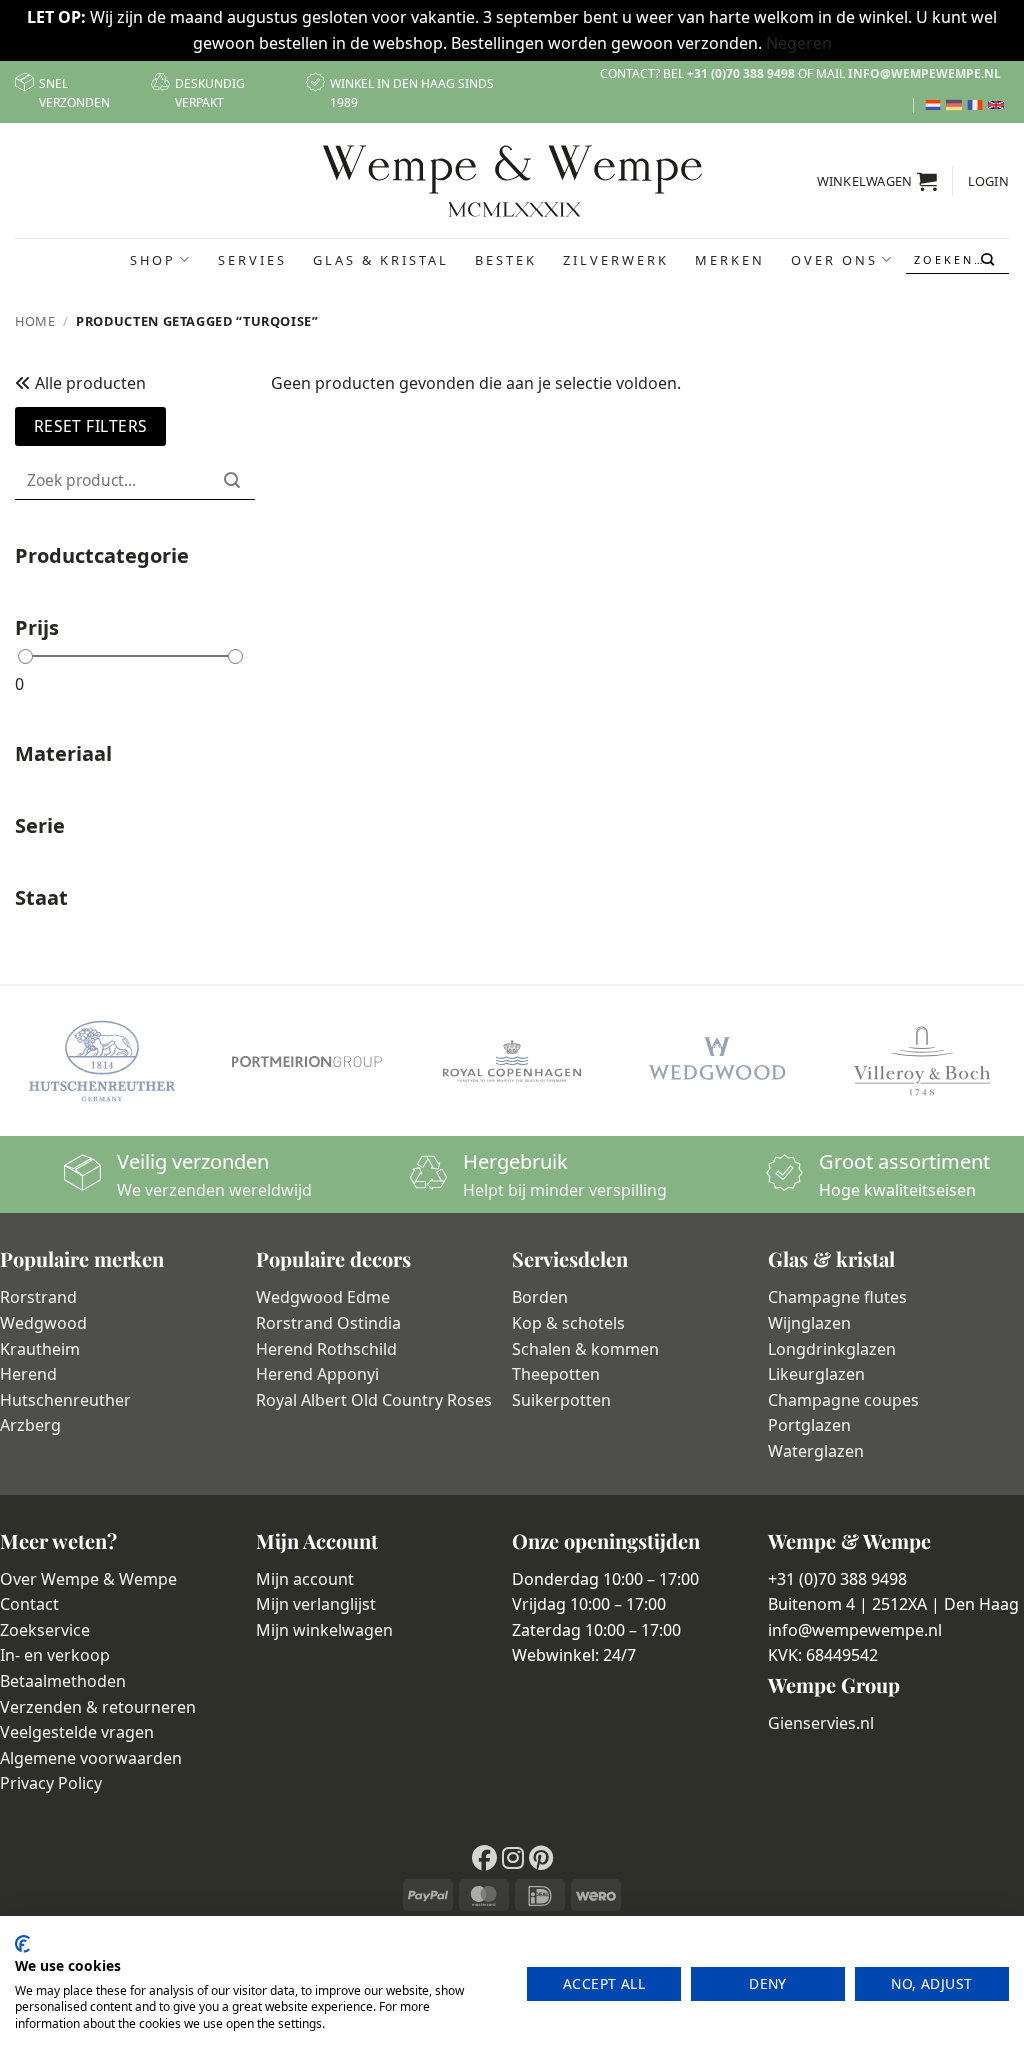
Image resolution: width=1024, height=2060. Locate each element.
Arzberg (30, 1425)
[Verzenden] (989, 260)
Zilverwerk (616, 260)
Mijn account (305, 1579)
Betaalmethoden (63, 1681)
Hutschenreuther (65, 1400)
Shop (153, 260)
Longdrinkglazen (832, 1349)
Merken (730, 260)
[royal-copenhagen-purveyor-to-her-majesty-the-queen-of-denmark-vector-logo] (512, 1061)
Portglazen (809, 1425)
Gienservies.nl (821, 1723)
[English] (998, 105)
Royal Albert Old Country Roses (374, 1400)
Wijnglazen (809, 1323)
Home (35, 321)
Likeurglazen (816, 1374)
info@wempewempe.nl (924, 73)
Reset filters (91, 426)
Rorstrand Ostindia (328, 1323)
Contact (29, 1604)
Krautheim (40, 1349)
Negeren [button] (799, 43)
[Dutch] (935, 105)
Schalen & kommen (585, 1349)
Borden (540, 1297)
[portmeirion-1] (307, 1061)
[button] (877, 181)
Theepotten (556, 1374)
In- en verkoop (55, 1655)
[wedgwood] (716, 1061)
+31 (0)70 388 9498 (741, 73)
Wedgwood (43, 1323)
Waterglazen (816, 1451)
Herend (28, 1374)
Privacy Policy (51, 1783)
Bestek (506, 260)
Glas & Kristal (381, 260)
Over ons (834, 260)
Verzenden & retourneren (98, 1707)
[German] (956, 105)
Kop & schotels (568, 1323)
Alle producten (88, 383)
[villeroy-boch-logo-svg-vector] (921, 1061)
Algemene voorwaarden (91, 1758)
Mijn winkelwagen (324, 1630)
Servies (252, 260)
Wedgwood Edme (323, 1297)
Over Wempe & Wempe (88, 1579)
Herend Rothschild (326, 1349)
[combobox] (958, 259)
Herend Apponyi (317, 1374)
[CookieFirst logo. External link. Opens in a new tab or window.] (22, 1944)
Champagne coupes (843, 1400)
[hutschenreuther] (102, 1061)
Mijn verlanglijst (316, 1604)
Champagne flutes (837, 1297)
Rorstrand (38, 1297)
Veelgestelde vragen (77, 1732)
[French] (977, 105)
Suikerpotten (561, 1400)
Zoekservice (45, 1630)
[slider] (25, 656)
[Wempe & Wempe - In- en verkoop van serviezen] (512, 181)
